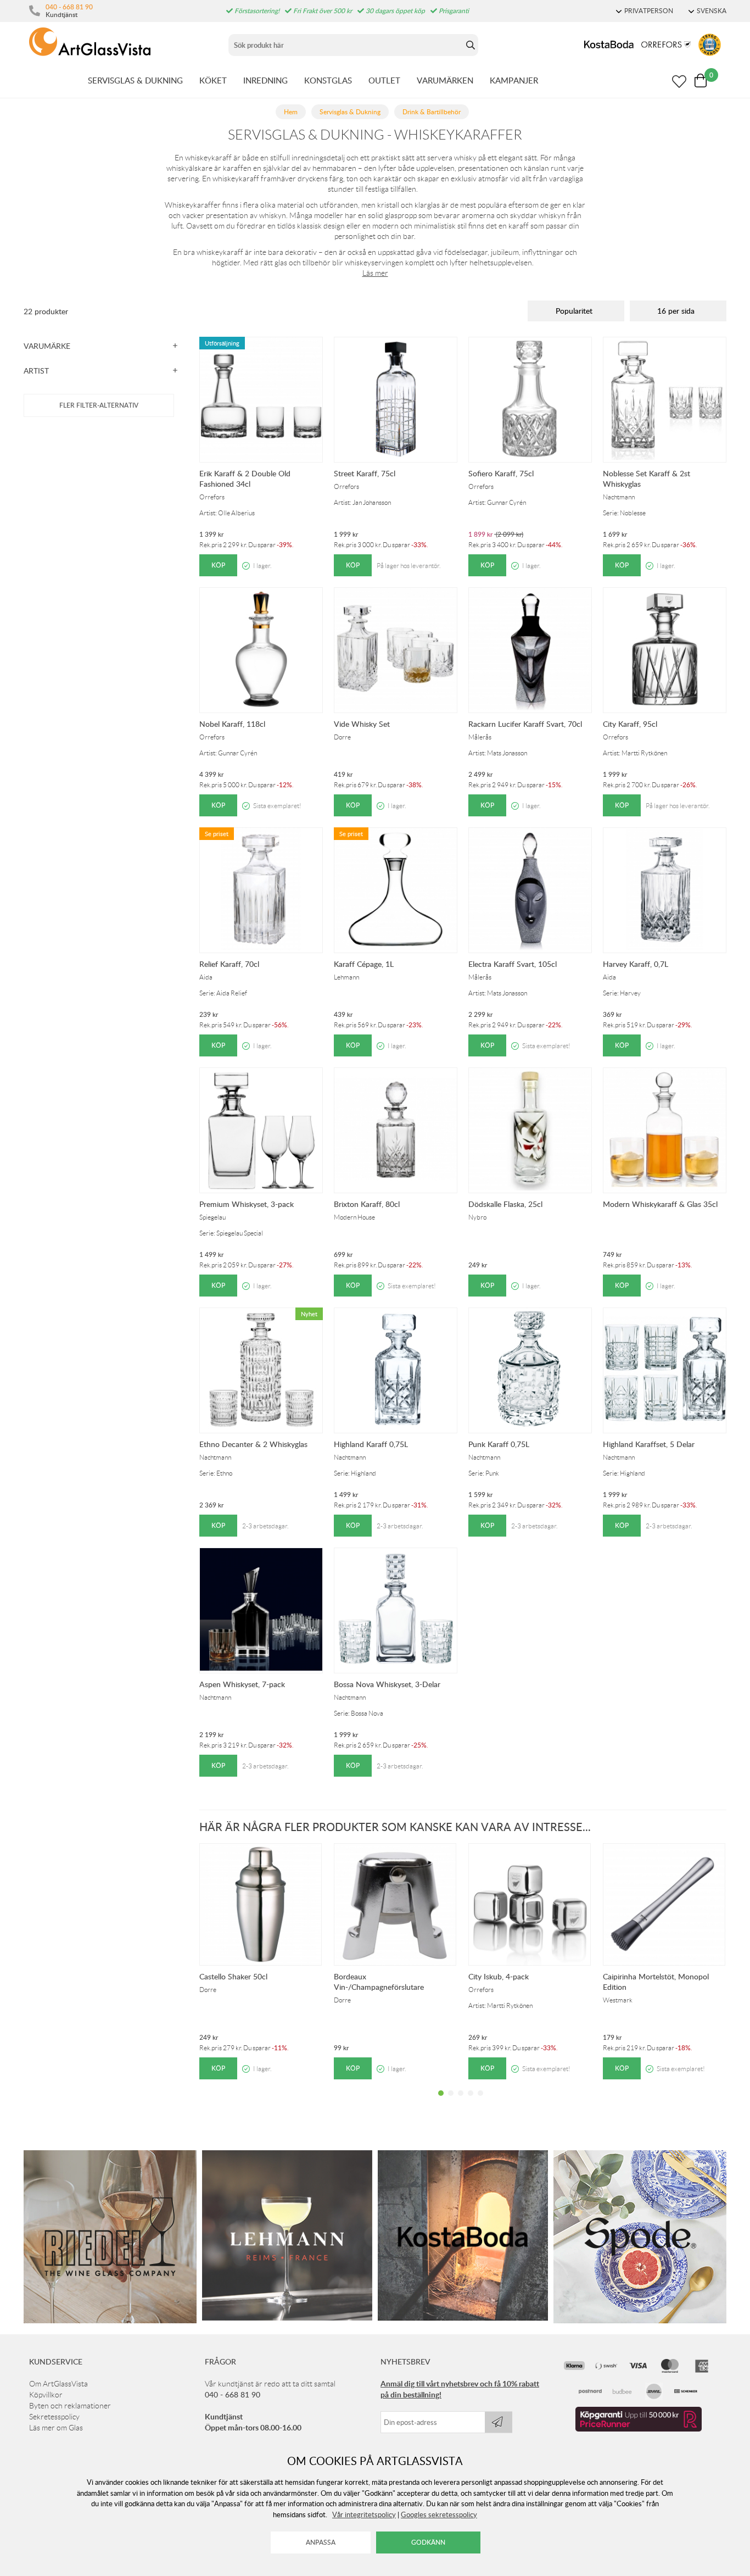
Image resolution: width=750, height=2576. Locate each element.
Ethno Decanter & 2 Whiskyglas (253, 1444)
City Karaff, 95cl (630, 724)
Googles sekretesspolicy (439, 2514)
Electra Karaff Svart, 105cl (513, 964)
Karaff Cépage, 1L (364, 964)
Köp (218, 565)
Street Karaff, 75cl (365, 473)
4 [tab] (471, 2101)
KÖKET (213, 80)
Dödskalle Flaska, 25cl (505, 1204)
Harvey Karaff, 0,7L (636, 964)
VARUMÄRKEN (445, 80)
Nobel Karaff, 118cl (232, 724)
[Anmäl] (499, 2422)
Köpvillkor (46, 2395)
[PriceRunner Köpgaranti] (639, 2429)
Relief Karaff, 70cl (229, 964)
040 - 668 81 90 (69, 7)
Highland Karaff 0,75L (371, 1444)
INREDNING (265, 80)
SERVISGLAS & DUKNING (135, 80)
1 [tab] (441, 2101)
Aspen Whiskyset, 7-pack (242, 1684)
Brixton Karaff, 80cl (367, 1204)
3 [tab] (461, 2101)
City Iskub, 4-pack (499, 1976)
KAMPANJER (514, 80)
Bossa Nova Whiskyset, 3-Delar (387, 1684)
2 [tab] (451, 2101)
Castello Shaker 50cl (233, 1976)
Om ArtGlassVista (58, 2384)
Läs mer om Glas (56, 2428)
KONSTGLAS (328, 80)
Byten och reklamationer (70, 2406)
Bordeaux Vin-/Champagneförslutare (379, 1982)
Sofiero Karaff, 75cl (501, 473)
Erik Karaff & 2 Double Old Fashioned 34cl (245, 479)
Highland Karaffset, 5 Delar (649, 1444)
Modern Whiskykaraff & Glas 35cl (660, 1204)
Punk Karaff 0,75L (499, 1444)
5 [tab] (480, 2101)
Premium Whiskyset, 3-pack (247, 1204)
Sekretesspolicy (54, 2417)
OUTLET (384, 80)
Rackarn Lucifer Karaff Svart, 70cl (525, 724)
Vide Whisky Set (362, 724)
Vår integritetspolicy (364, 2514)
